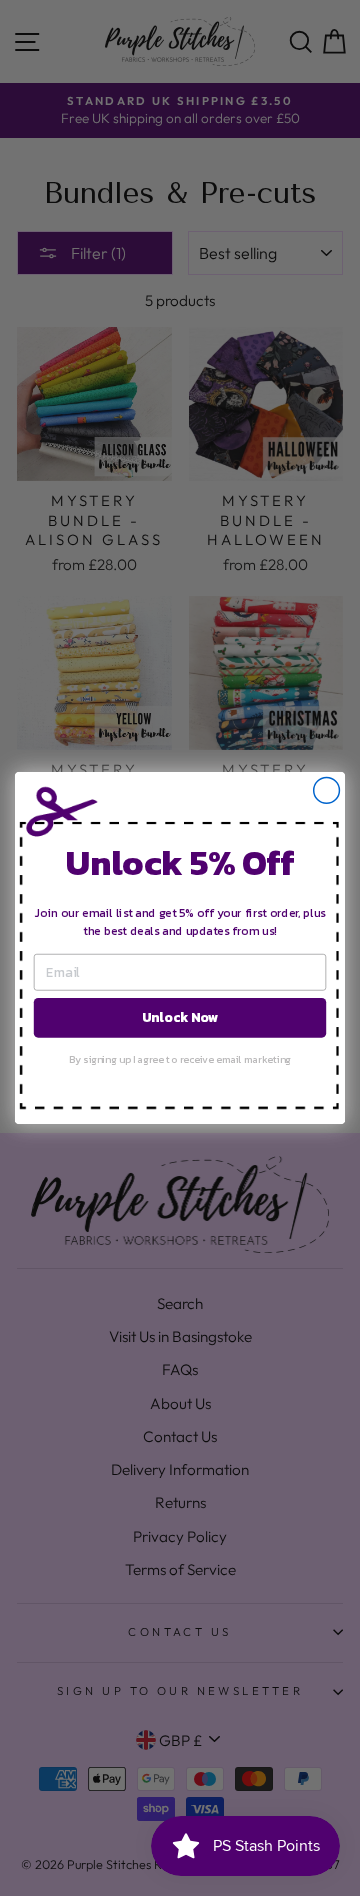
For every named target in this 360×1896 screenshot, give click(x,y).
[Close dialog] (327, 791)
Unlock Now (180, 1017)
